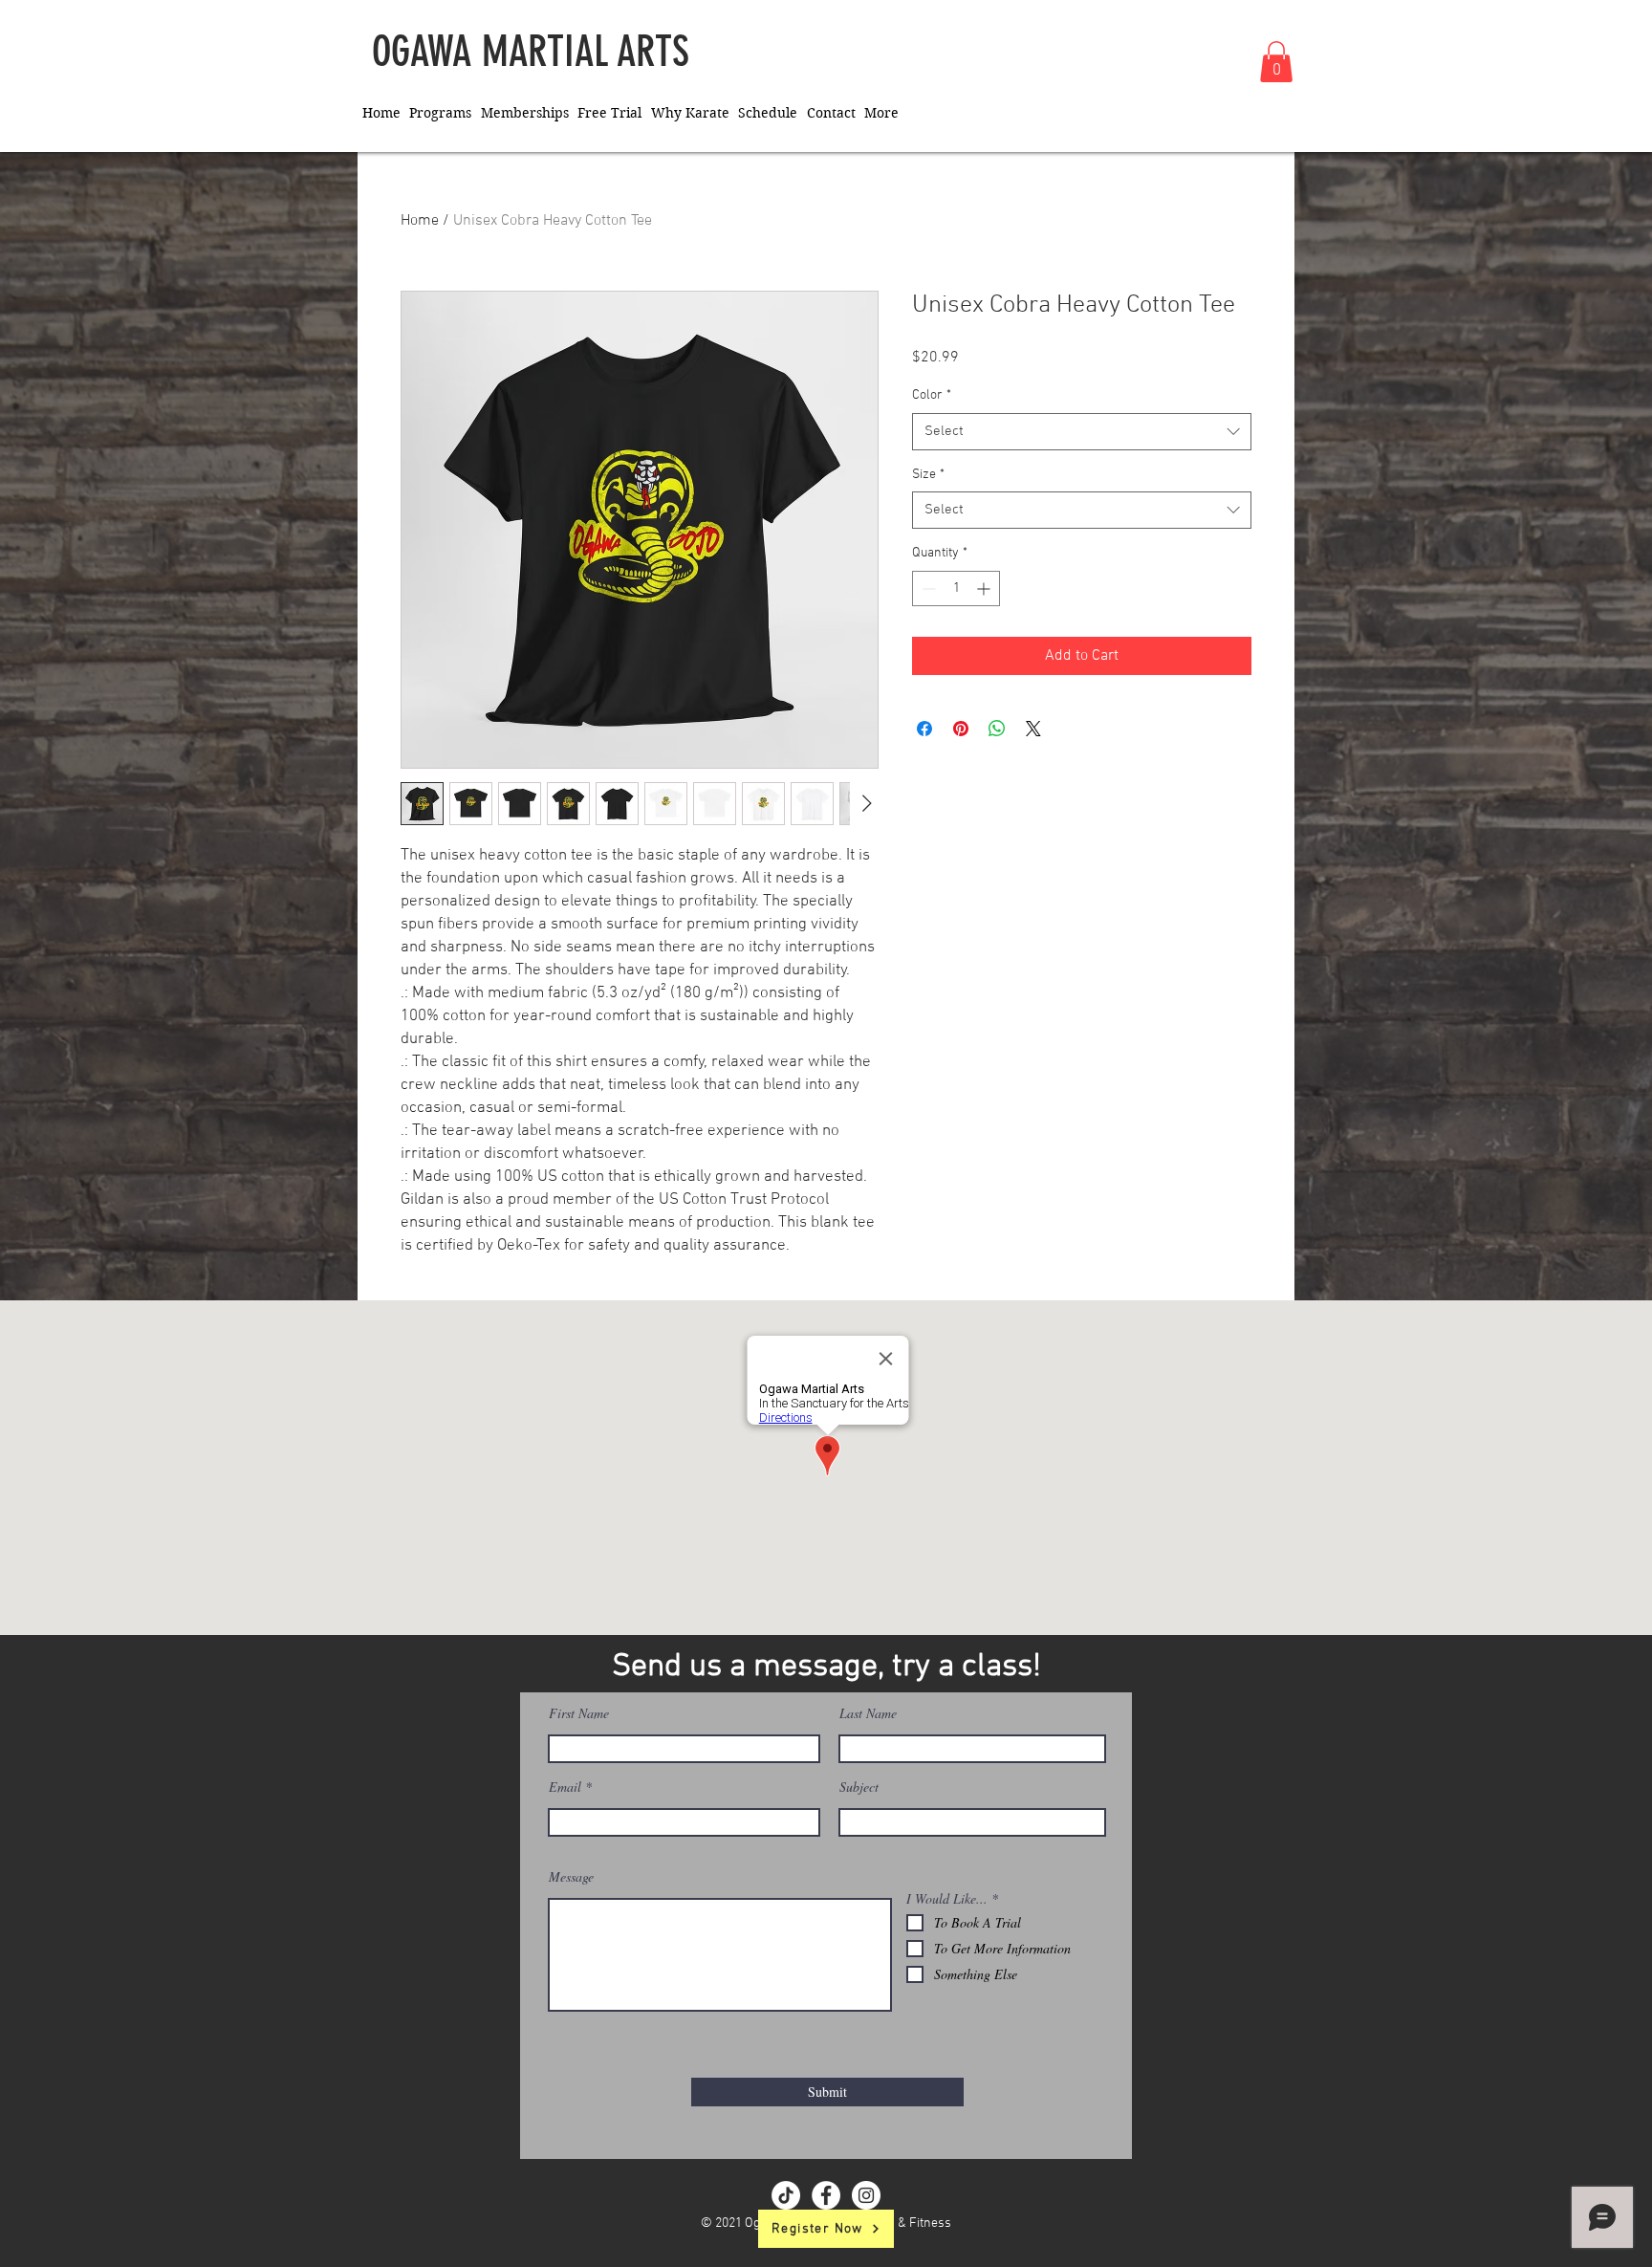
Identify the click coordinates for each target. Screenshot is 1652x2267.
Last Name (868, 1713)
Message (571, 1877)
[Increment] (985, 589)
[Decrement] (927, 589)
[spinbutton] (956, 589)
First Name (579, 1713)
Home (420, 221)
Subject (859, 1787)
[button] (1276, 62)
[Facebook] (826, 2195)
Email (565, 1787)
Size (928, 475)
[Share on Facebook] (924, 729)
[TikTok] (786, 2195)
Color (932, 395)
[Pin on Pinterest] (961, 729)
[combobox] (1082, 432)
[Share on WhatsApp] (997, 729)
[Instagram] (866, 2195)
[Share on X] (1033, 729)
